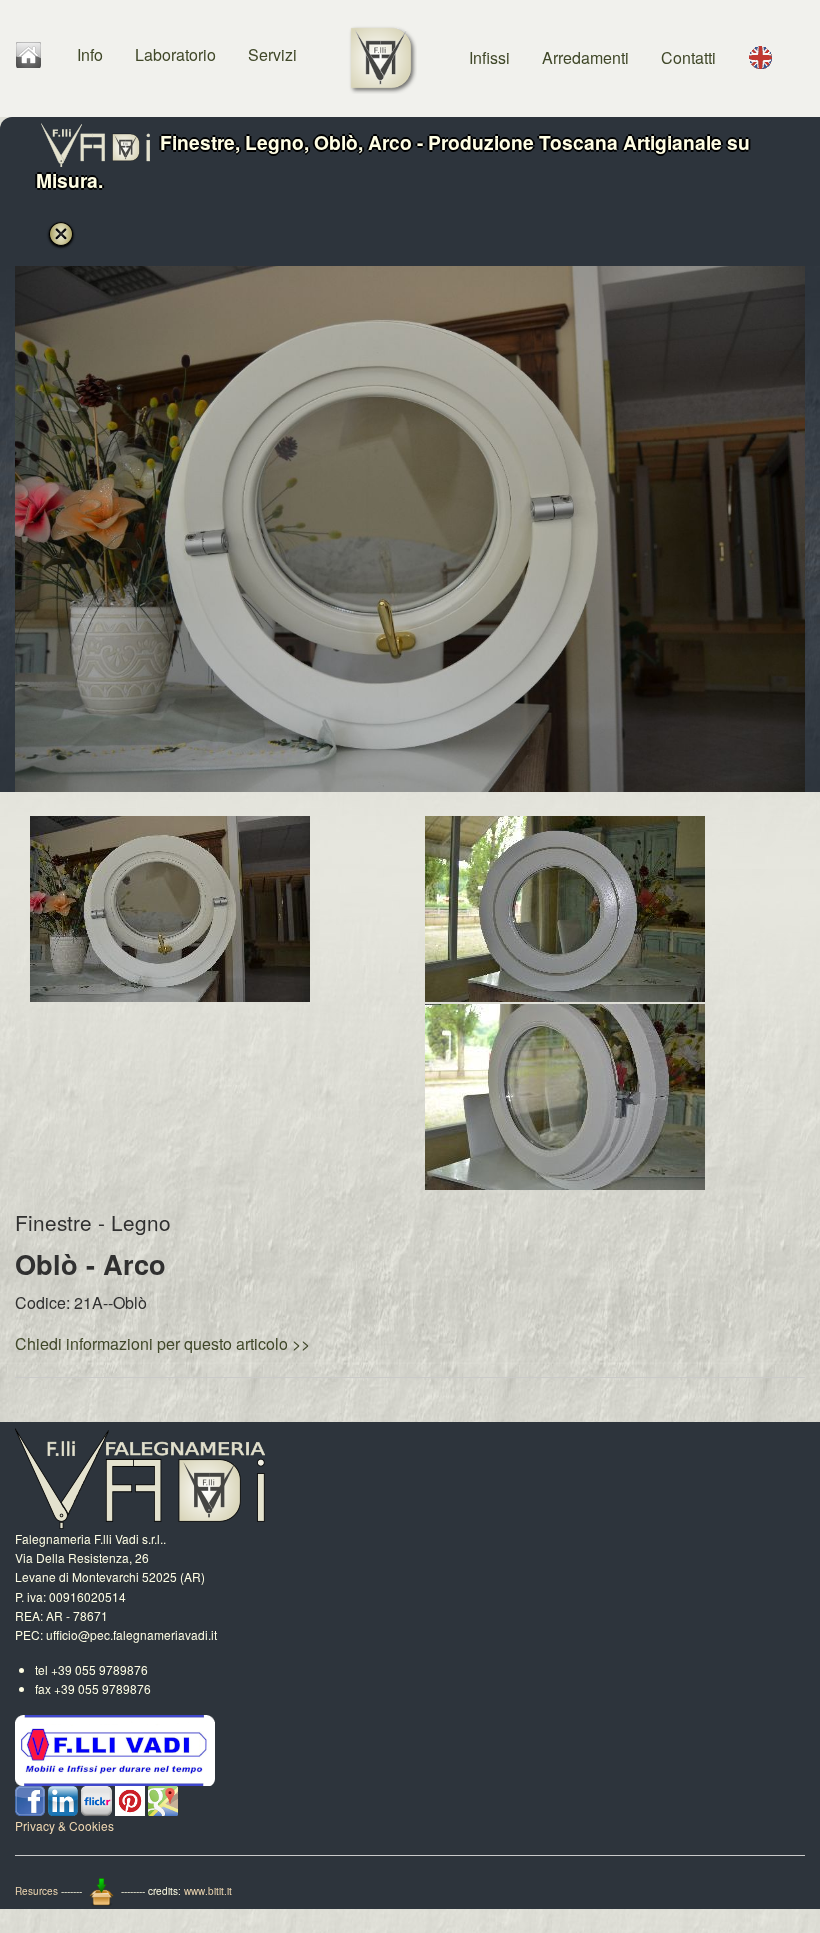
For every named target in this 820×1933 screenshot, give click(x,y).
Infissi (489, 57)
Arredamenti (585, 57)
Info (90, 54)
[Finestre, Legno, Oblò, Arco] (170, 906)
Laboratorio (175, 54)
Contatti (688, 57)
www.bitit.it (208, 1891)
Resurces (36, 1891)
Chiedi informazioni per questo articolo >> (162, 1343)
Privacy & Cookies (64, 1825)
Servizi (272, 54)
